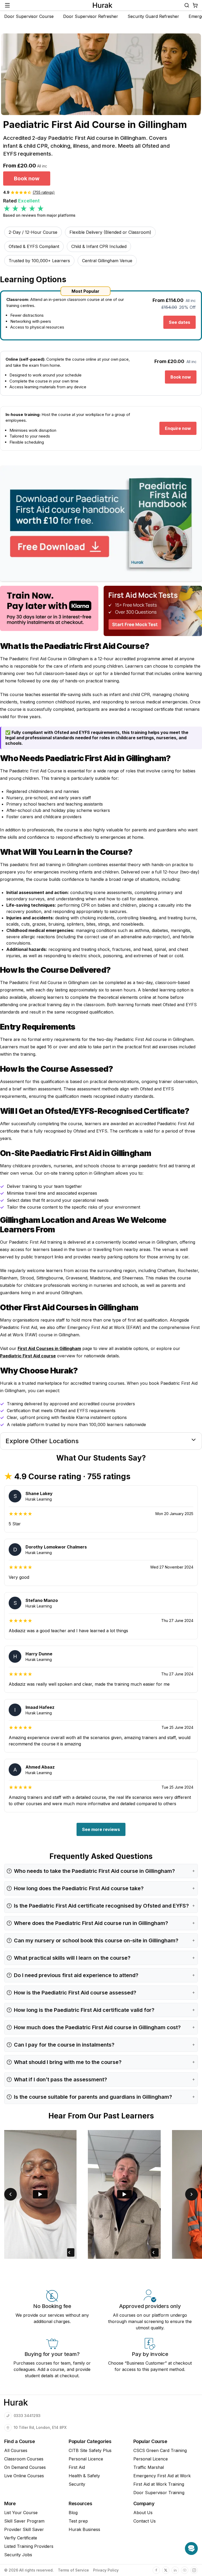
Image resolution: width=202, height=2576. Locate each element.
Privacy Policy (106, 2570)
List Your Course (21, 2513)
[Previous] (11, 2194)
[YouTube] (185, 2570)
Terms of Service (73, 2570)
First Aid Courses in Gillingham (49, 1348)
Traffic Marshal (149, 2467)
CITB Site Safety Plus (90, 2450)
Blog (73, 2513)
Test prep (78, 2521)
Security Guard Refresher (153, 16)
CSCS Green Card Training (160, 2450)
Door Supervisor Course (29, 16)
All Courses (16, 2450)
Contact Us (145, 2521)
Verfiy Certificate (21, 2538)
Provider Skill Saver (24, 2529)
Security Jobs (18, 2555)
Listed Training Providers (29, 2546)
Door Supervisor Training (159, 2493)
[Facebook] (156, 2570)
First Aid (77, 2467)
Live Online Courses (24, 2476)
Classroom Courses (24, 2459)
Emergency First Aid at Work (162, 2476)
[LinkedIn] (175, 2570)
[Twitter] (166, 2570)
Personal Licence (86, 2459)
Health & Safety (84, 2476)
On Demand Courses (25, 2467)
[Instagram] (194, 2570)
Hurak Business (84, 2529)
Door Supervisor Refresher (91, 16)
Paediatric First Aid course (28, 1356)
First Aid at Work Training (159, 2484)
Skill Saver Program (24, 2521)
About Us (143, 2513)
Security (77, 2484)
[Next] (191, 2194)
